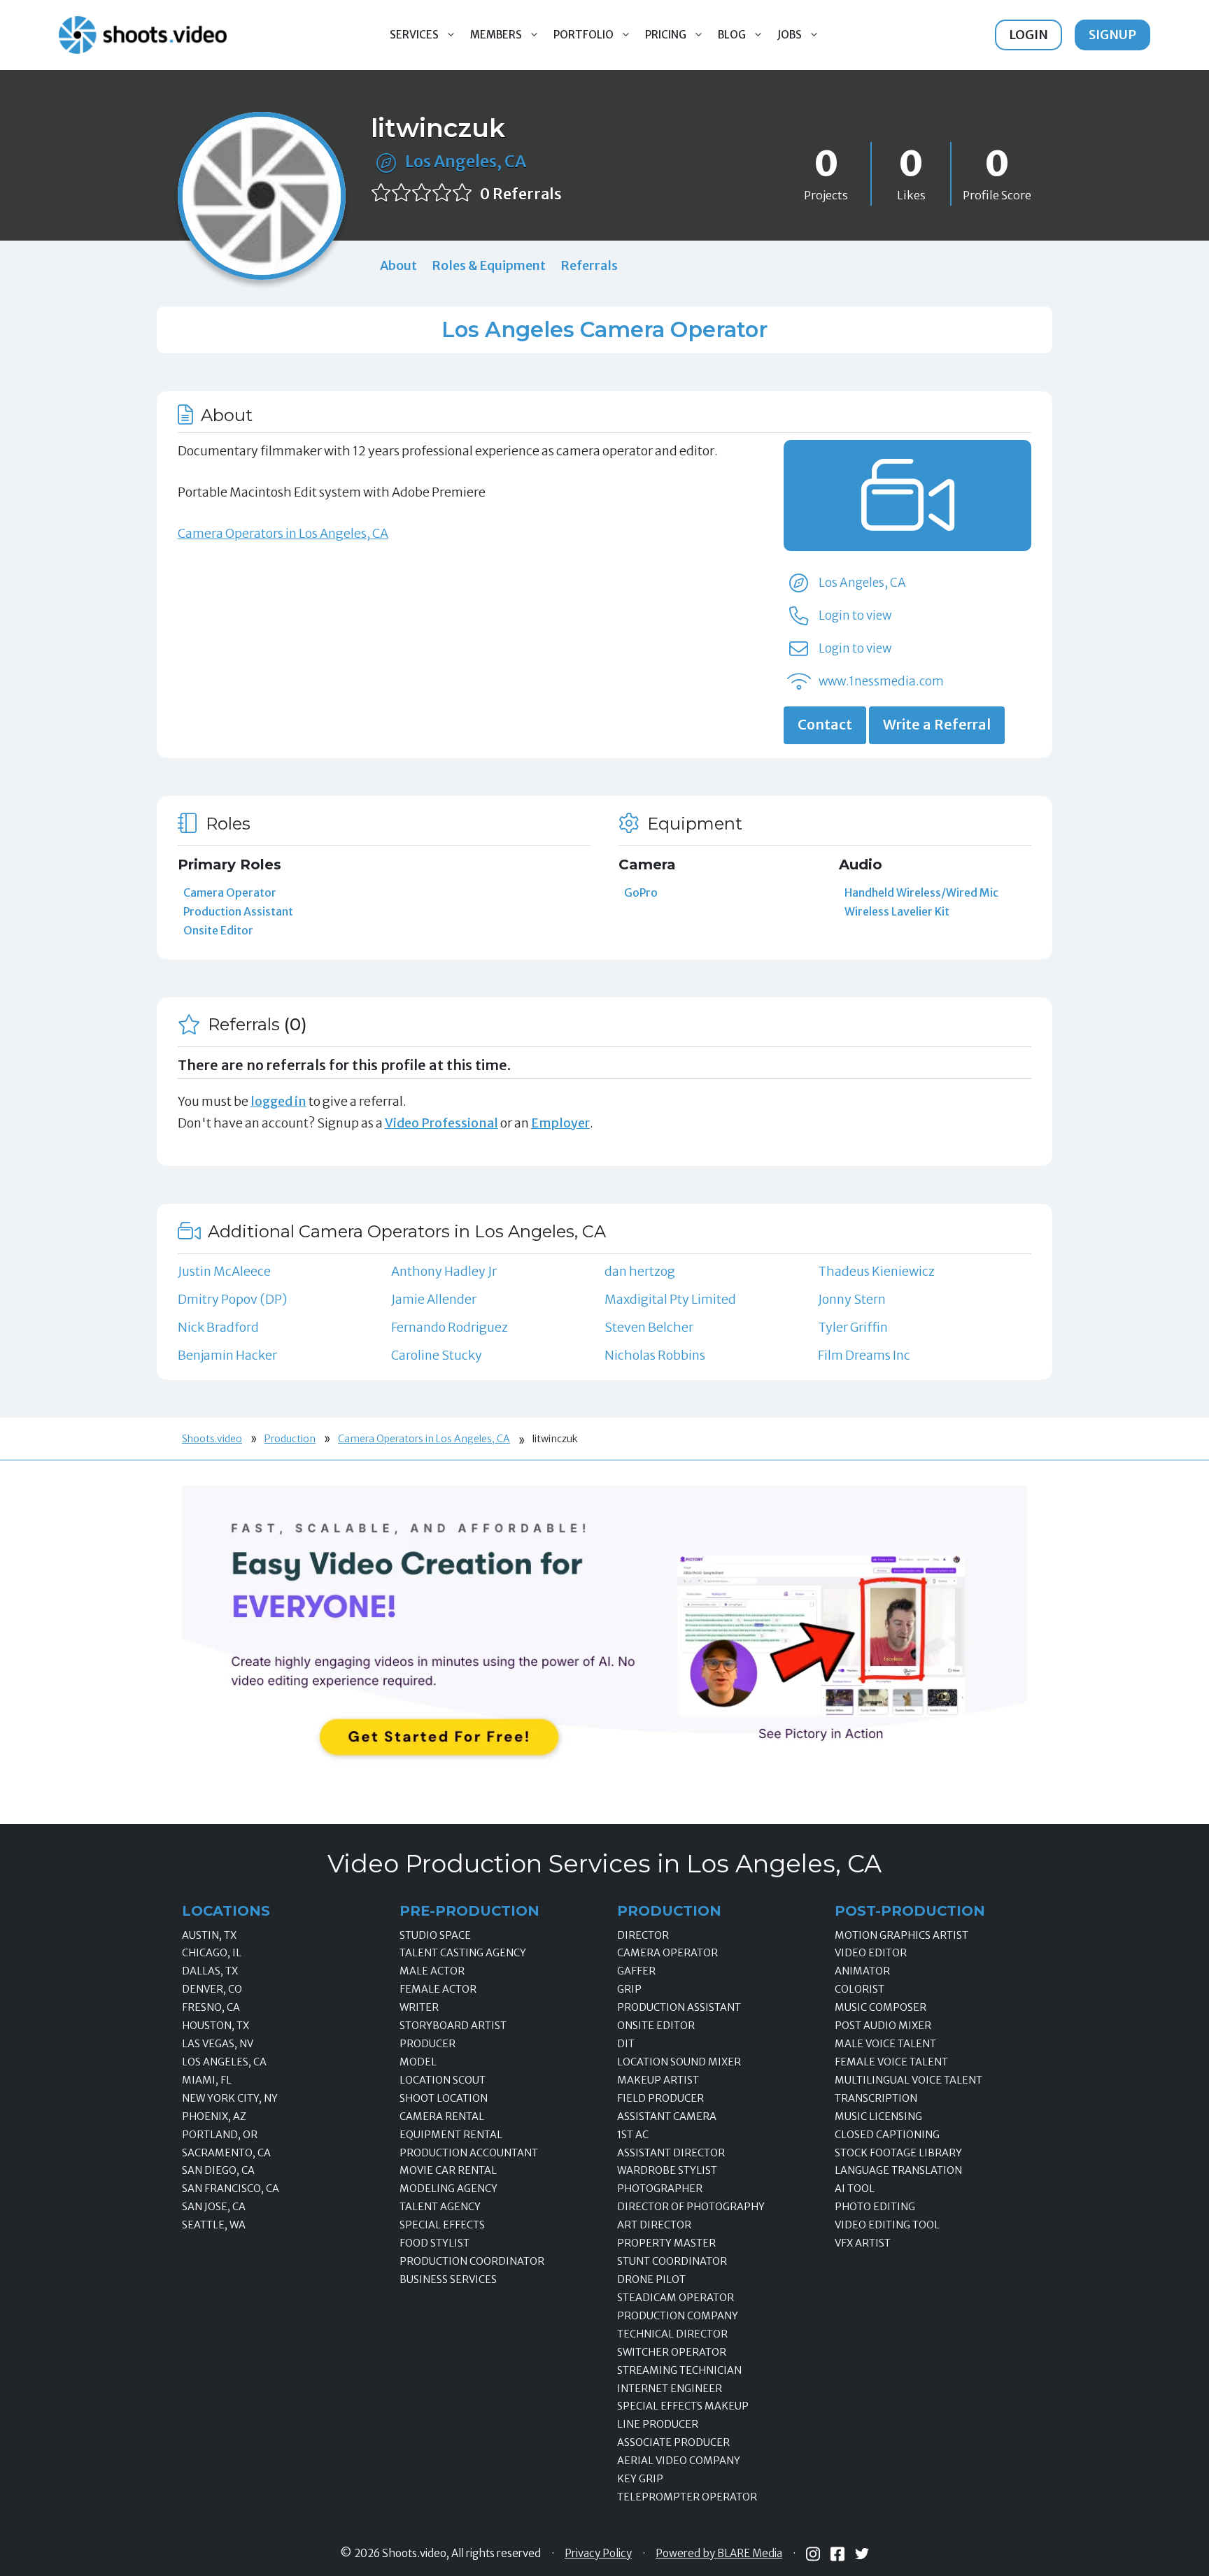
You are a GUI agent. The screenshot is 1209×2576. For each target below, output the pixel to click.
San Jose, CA (214, 2207)
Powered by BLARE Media (719, 2554)
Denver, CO (212, 1989)
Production (290, 1439)
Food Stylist (434, 2243)
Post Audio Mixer (883, 2026)
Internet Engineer (670, 2389)
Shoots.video (212, 1439)
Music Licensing (878, 2116)
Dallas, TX (210, 1971)
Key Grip (640, 2479)
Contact (825, 725)
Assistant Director (671, 2153)
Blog (732, 35)
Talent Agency (440, 2207)
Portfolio (584, 35)
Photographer (660, 2189)
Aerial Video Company (679, 2461)
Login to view (855, 615)
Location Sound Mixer (679, 2062)
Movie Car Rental (448, 2170)
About (398, 265)
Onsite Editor (218, 930)
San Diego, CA (218, 2170)
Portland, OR (220, 2135)
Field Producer (660, 2098)
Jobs (790, 35)
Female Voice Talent (891, 2062)
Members (496, 35)
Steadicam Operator (676, 2298)
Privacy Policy (598, 2554)
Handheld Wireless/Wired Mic (921, 892)
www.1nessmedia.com (881, 681)
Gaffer (636, 1971)
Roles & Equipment (489, 265)
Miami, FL (207, 2080)
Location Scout (443, 2080)
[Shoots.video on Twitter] (862, 2554)
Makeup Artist (658, 2080)
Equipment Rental (451, 2135)
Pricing (666, 35)
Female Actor (438, 1989)
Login (1028, 35)
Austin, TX (209, 1935)
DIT (626, 2044)
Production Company (678, 2316)
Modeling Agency (448, 2189)
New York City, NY (230, 2098)
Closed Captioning (887, 2135)
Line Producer (658, 2424)
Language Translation (898, 2170)
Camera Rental (442, 2116)
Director (643, 1935)
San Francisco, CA (231, 2189)
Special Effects (442, 2225)
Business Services (448, 2279)
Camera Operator (230, 892)
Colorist (860, 1989)
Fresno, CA (211, 2007)
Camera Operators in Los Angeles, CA (283, 533)
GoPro (641, 892)
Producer (427, 2044)
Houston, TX (215, 2026)
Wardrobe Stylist (667, 2170)
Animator (862, 1971)
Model (418, 2062)
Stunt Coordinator (672, 2261)
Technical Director (672, 2334)
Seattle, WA (214, 2225)
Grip (629, 1989)
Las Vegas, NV (218, 2044)
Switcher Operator (672, 2352)
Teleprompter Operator (687, 2497)
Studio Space (435, 1935)
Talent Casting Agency (463, 1953)
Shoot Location (444, 2098)
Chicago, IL (212, 1953)
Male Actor (432, 1971)
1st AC (633, 2135)
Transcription (876, 2098)
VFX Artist (863, 2243)
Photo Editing (875, 2207)
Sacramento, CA (226, 2153)
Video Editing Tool (887, 2225)
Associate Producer (673, 2442)
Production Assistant (238, 911)
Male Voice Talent (885, 2044)
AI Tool (855, 2189)
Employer (560, 1123)
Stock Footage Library (898, 2153)
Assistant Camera (667, 2116)
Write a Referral (937, 725)
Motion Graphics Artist (902, 1935)
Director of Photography (691, 2207)
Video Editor (871, 1953)
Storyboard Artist (453, 2026)
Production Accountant (469, 2153)
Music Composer (881, 2007)
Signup (1112, 35)
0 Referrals (521, 194)
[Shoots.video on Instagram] (813, 2554)
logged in (278, 1101)
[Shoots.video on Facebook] (837, 2554)
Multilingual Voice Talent (908, 2080)
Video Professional (441, 1123)
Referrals (589, 265)
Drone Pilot (651, 2279)
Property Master (666, 2243)
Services (414, 35)
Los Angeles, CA (466, 161)
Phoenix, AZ (214, 2116)
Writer (419, 2007)
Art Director (654, 2225)
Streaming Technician (679, 2370)
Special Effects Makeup (683, 2406)
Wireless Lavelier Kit (897, 911)
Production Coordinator (472, 2261)
